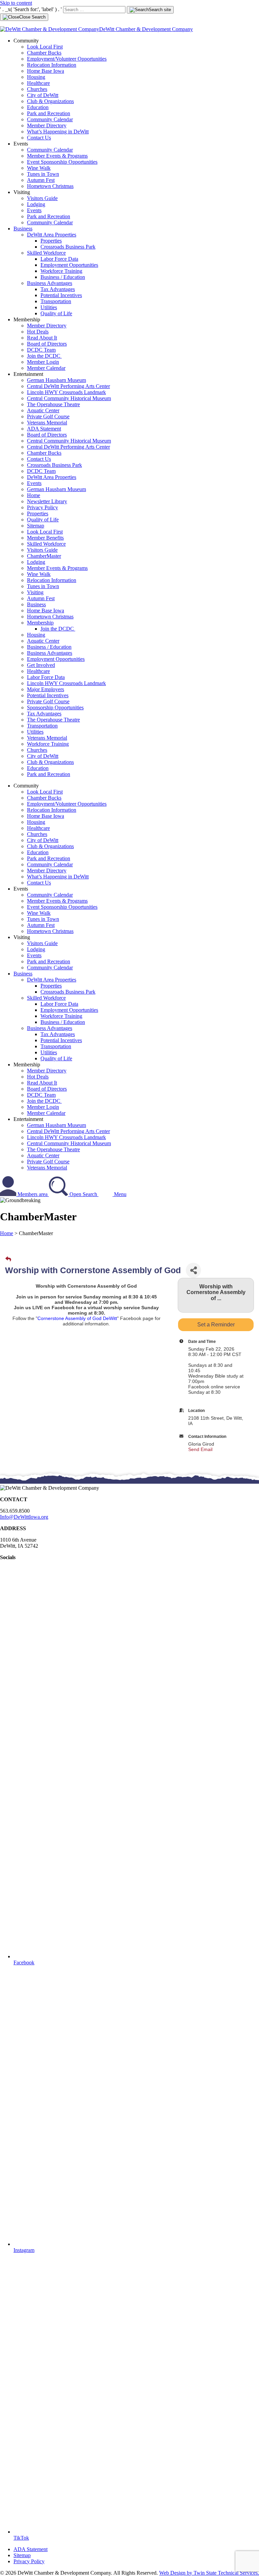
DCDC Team (41, 350)
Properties (51, 241)
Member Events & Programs (57, 156)
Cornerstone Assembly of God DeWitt (77, 1318)
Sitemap (36, 526)
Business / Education (63, 277)
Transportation (56, 301)
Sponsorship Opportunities (55, 707)
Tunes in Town (43, 174)
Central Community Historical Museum (69, 398)
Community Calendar (50, 119)
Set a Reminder (216, 1325)
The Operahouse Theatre (53, 404)
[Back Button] (8, 1259)
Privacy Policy (42, 507)
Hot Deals (38, 332)
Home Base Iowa (46, 71)
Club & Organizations (50, 101)
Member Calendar (46, 368)
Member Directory (47, 125)
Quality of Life (56, 313)
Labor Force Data (59, 259)
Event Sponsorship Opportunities (62, 162)
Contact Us (39, 138)
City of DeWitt (43, 95)
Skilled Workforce (46, 253)
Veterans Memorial (47, 423)
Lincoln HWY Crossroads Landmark (66, 392)
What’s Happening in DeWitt (58, 132)
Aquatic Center (43, 410)
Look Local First (45, 47)
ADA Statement (44, 429)
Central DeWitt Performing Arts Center (68, 386)
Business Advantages (50, 283)
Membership (40, 623)
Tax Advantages (58, 289)
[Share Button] (193, 1270)
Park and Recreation (49, 113)
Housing (36, 77)
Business (23, 229)
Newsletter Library (47, 501)
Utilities (49, 307)
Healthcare (38, 83)
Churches (37, 89)
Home (34, 495)
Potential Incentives (61, 295)
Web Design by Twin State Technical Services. (209, 2573)
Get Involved (41, 665)
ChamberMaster (44, 556)
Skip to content (16, 3)
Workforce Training (61, 271)
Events (34, 210)
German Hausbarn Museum (56, 380)
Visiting (35, 592)
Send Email (200, 1449)
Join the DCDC (44, 356)
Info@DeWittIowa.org (24, 1517)
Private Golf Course (48, 416)
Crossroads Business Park (68, 247)
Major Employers (46, 689)
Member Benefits (45, 538)
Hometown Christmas (50, 186)
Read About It (42, 338)
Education (38, 107)
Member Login (43, 362)
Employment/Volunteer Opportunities (67, 59)
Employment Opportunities (69, 265)
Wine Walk (39, 168)
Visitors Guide (42, 198)
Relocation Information (52, 65)
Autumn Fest (41, 180)
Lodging (36, 204)
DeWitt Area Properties (52, 235)
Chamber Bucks (44, 53)
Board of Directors (47, 344)
